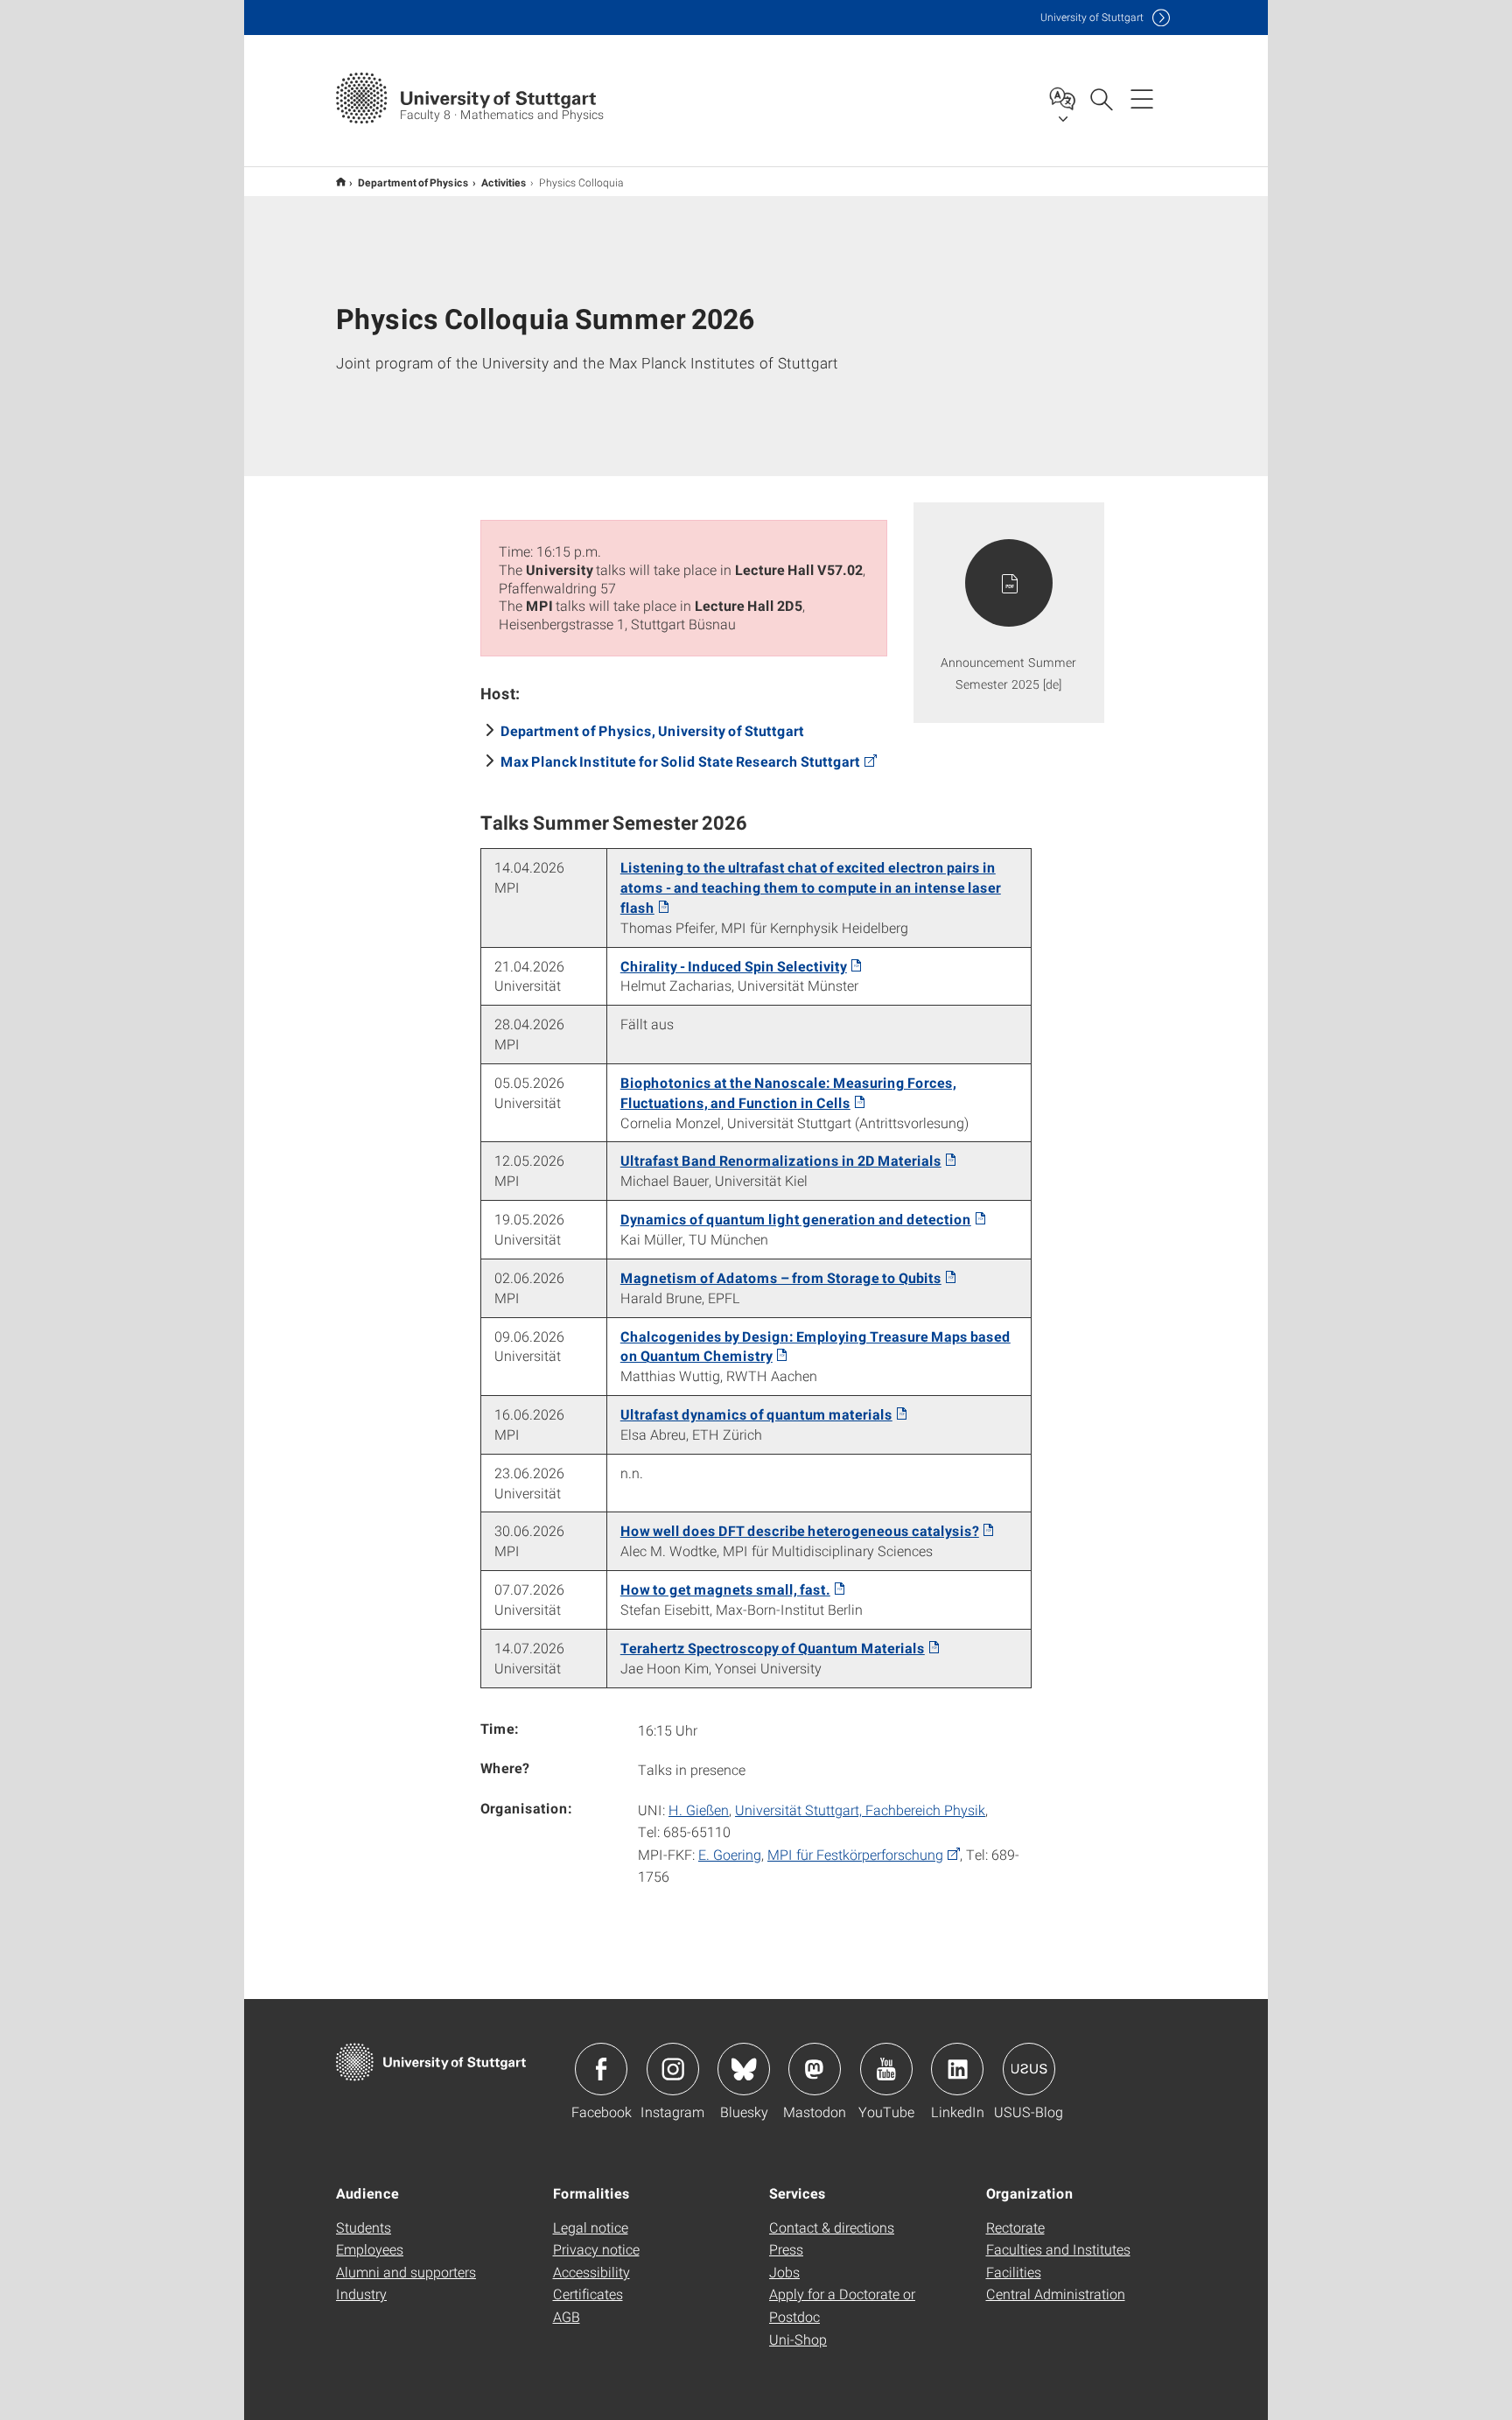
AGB (567, 2316)
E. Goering (730, 1854)
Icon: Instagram (673, 2069)
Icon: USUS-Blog (1029, 2069)
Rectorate (1015, 2227)
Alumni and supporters (406, 2272)
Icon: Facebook (601, 2069)
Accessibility (591, 2272)
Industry (361, 2294)
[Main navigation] (1142, 98)
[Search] (1101, 98)
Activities (504, 182)
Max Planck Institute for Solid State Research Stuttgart (680, 761)
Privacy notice (596, 2249)
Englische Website (341, 182)
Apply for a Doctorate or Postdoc (842, 2305)
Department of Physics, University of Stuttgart (652, 730)
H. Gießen (699, 1810)
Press (786, 2249)
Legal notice (591, 2227)
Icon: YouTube (886, 2069)
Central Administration (1056, 2294)
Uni (1092, 17)
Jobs (784, 2272)
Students (364, 2227)
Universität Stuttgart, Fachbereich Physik (860, 1810)
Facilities (1014, 2272)
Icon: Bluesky (744, 2069)
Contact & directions (832, 2227)
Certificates (588, 2294)
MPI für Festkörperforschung (855, 1854)
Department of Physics (413, 182)
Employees (370, 2249)
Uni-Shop (798, 2339)
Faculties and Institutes (1058, 2249)
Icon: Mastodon (815, 2069)
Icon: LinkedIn (957, 2069)
